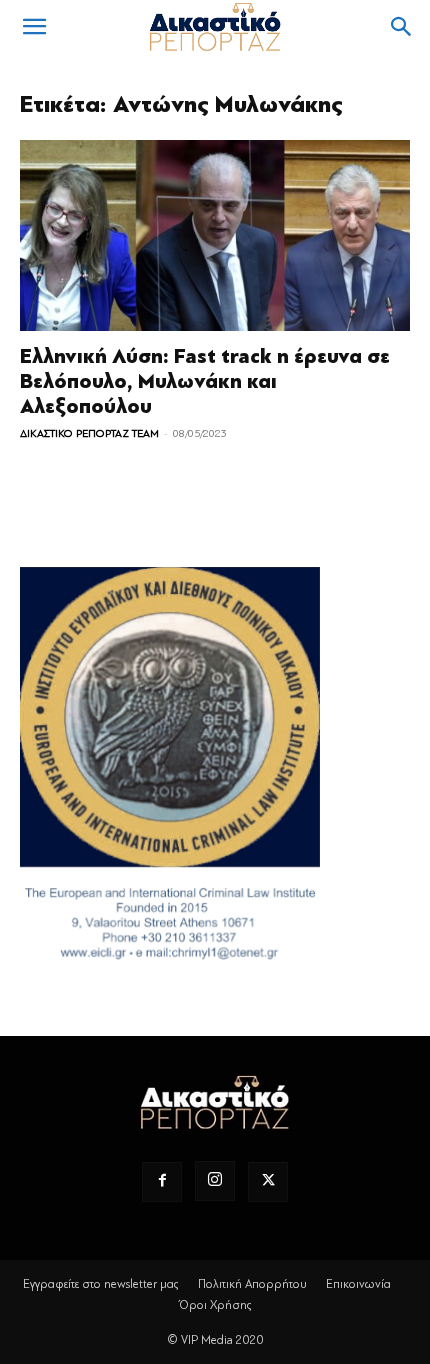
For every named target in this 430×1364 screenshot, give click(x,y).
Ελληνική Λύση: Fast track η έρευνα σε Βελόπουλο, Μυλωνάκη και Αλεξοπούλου (205, 381)
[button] (34, 27)
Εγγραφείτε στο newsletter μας (101, 1284)
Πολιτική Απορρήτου (252, 1284)
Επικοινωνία (358, 1284)
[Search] (402, 27)
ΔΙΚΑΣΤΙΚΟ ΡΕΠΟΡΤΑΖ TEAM (89, 433)
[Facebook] (162, 1182)
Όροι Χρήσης (215, 1305)
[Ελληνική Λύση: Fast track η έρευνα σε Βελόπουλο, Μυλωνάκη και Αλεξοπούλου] (215, 235)
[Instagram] (215, 1181)
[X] (268, 1182)
